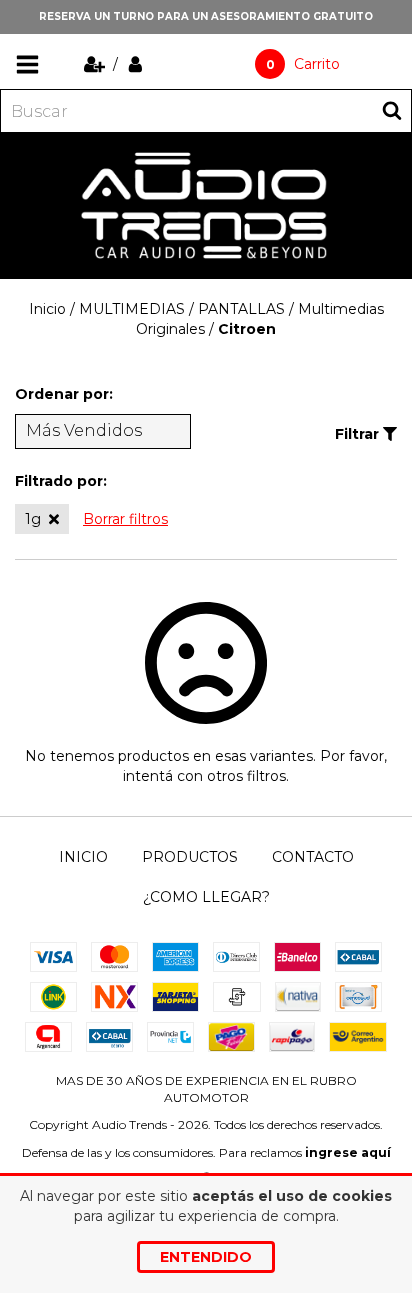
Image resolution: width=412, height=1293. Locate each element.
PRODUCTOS (190, 857)
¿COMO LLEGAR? (206, 897)
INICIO (83, 857)
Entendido (206, 1257)
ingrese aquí (348, 1152)
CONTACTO (313, 857)
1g (33, 519)
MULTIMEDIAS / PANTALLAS (182, 309)
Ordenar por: (64, 394)
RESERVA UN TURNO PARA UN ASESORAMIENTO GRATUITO (206, 16)
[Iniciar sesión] (135, 64)
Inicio (47, 309)
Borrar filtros (125, 519)
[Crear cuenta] (96, 64)
